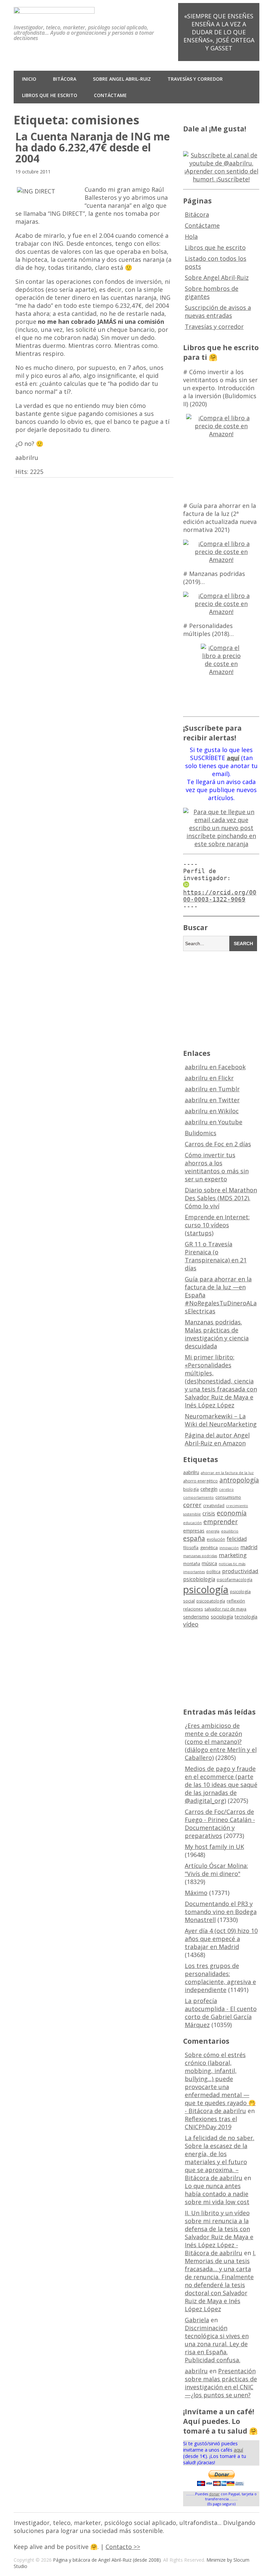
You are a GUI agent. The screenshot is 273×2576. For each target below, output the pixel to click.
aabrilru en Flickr (209, 1078)
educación (192, 1523)
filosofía (191, 1548)
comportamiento (198, 1497)
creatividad (214, 1506)
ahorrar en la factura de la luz (227, 1473)
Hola (191, 236)
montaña (192, 1564)
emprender (221, 1522)
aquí (238, 2450)
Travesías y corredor (195, 79)
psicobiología (199, 1579)
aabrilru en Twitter (212, 1100)
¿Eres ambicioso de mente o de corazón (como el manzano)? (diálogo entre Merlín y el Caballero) (221, 1742)
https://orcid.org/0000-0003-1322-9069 (220, 896)
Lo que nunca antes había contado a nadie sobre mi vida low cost (217, 2194)
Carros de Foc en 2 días (218, 1144)
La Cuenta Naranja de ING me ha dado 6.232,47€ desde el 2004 (93, 147)
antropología (239, 1480)
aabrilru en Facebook (215, 1067)
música (209, 1563)
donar (214, 2494)
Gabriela (197, 2320)
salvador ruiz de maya (225, 1609)
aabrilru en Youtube (214, 1122)
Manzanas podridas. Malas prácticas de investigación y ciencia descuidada (217, 1334)
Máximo (196, 1893)
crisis (209, 1513)
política (213, 1572)
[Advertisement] (228, 999)
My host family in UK (214, 1847)
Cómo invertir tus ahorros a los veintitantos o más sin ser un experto (217, 1167)
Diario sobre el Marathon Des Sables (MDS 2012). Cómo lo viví (221, 1198)
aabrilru (191, 1472)
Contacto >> (123, 2547)
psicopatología (211, 1601)
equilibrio (230, 1531)
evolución (216, 1539)
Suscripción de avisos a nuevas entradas (218, 311)
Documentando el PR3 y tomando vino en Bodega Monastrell (221, 1912)
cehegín (209, 1489)
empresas (194, 1531)
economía (232, 1513)
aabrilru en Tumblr (212, 1089)
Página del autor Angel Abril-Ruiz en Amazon (217, 1439)
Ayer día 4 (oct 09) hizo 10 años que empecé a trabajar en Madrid (221, 1939)
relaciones (193, 1609)
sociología (222, 1617)
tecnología (246, 1617)
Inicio (29, 79)
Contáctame (110, 95)
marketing (233, 1555)
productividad (240, 1571)
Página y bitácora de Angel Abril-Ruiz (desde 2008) (107, 2560)
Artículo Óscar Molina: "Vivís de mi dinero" (216, 1870)
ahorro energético (200, 1481)
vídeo (191, 1624)
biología (191, 1489)
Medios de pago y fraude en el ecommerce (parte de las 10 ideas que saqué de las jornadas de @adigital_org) (221, 1785)
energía (213, 1531)
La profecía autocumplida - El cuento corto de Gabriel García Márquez (221, 2013)
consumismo (228, 1497)
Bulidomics (201, 1133)
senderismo (196, 1617)
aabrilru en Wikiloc (212, 1111)
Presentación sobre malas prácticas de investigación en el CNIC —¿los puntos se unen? (221, 2383)
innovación (229, 1548)
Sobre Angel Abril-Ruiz (122, 79)
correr (192, 1505)
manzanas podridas (200, 1556)
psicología (206, 1589)
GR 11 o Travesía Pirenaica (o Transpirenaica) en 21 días (216, 1256)
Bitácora (65, 79)
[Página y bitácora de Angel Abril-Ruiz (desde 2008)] (54, 9)
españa (194, 1538)
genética (209, 1547)
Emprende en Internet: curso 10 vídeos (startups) (217, 1225)
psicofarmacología (235, 1580)
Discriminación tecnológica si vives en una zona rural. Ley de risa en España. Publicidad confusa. (217, 2344)
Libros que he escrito (50, 95)
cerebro (226, 1489)
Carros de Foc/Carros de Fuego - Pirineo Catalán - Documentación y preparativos (220, 1824)
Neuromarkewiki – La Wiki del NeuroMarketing (221, 1420)
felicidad (237, 1539)
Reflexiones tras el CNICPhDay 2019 (211, 2123)
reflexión (236, 1601)
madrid (249, 1547)
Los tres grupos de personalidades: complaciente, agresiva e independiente (220, 1978)
